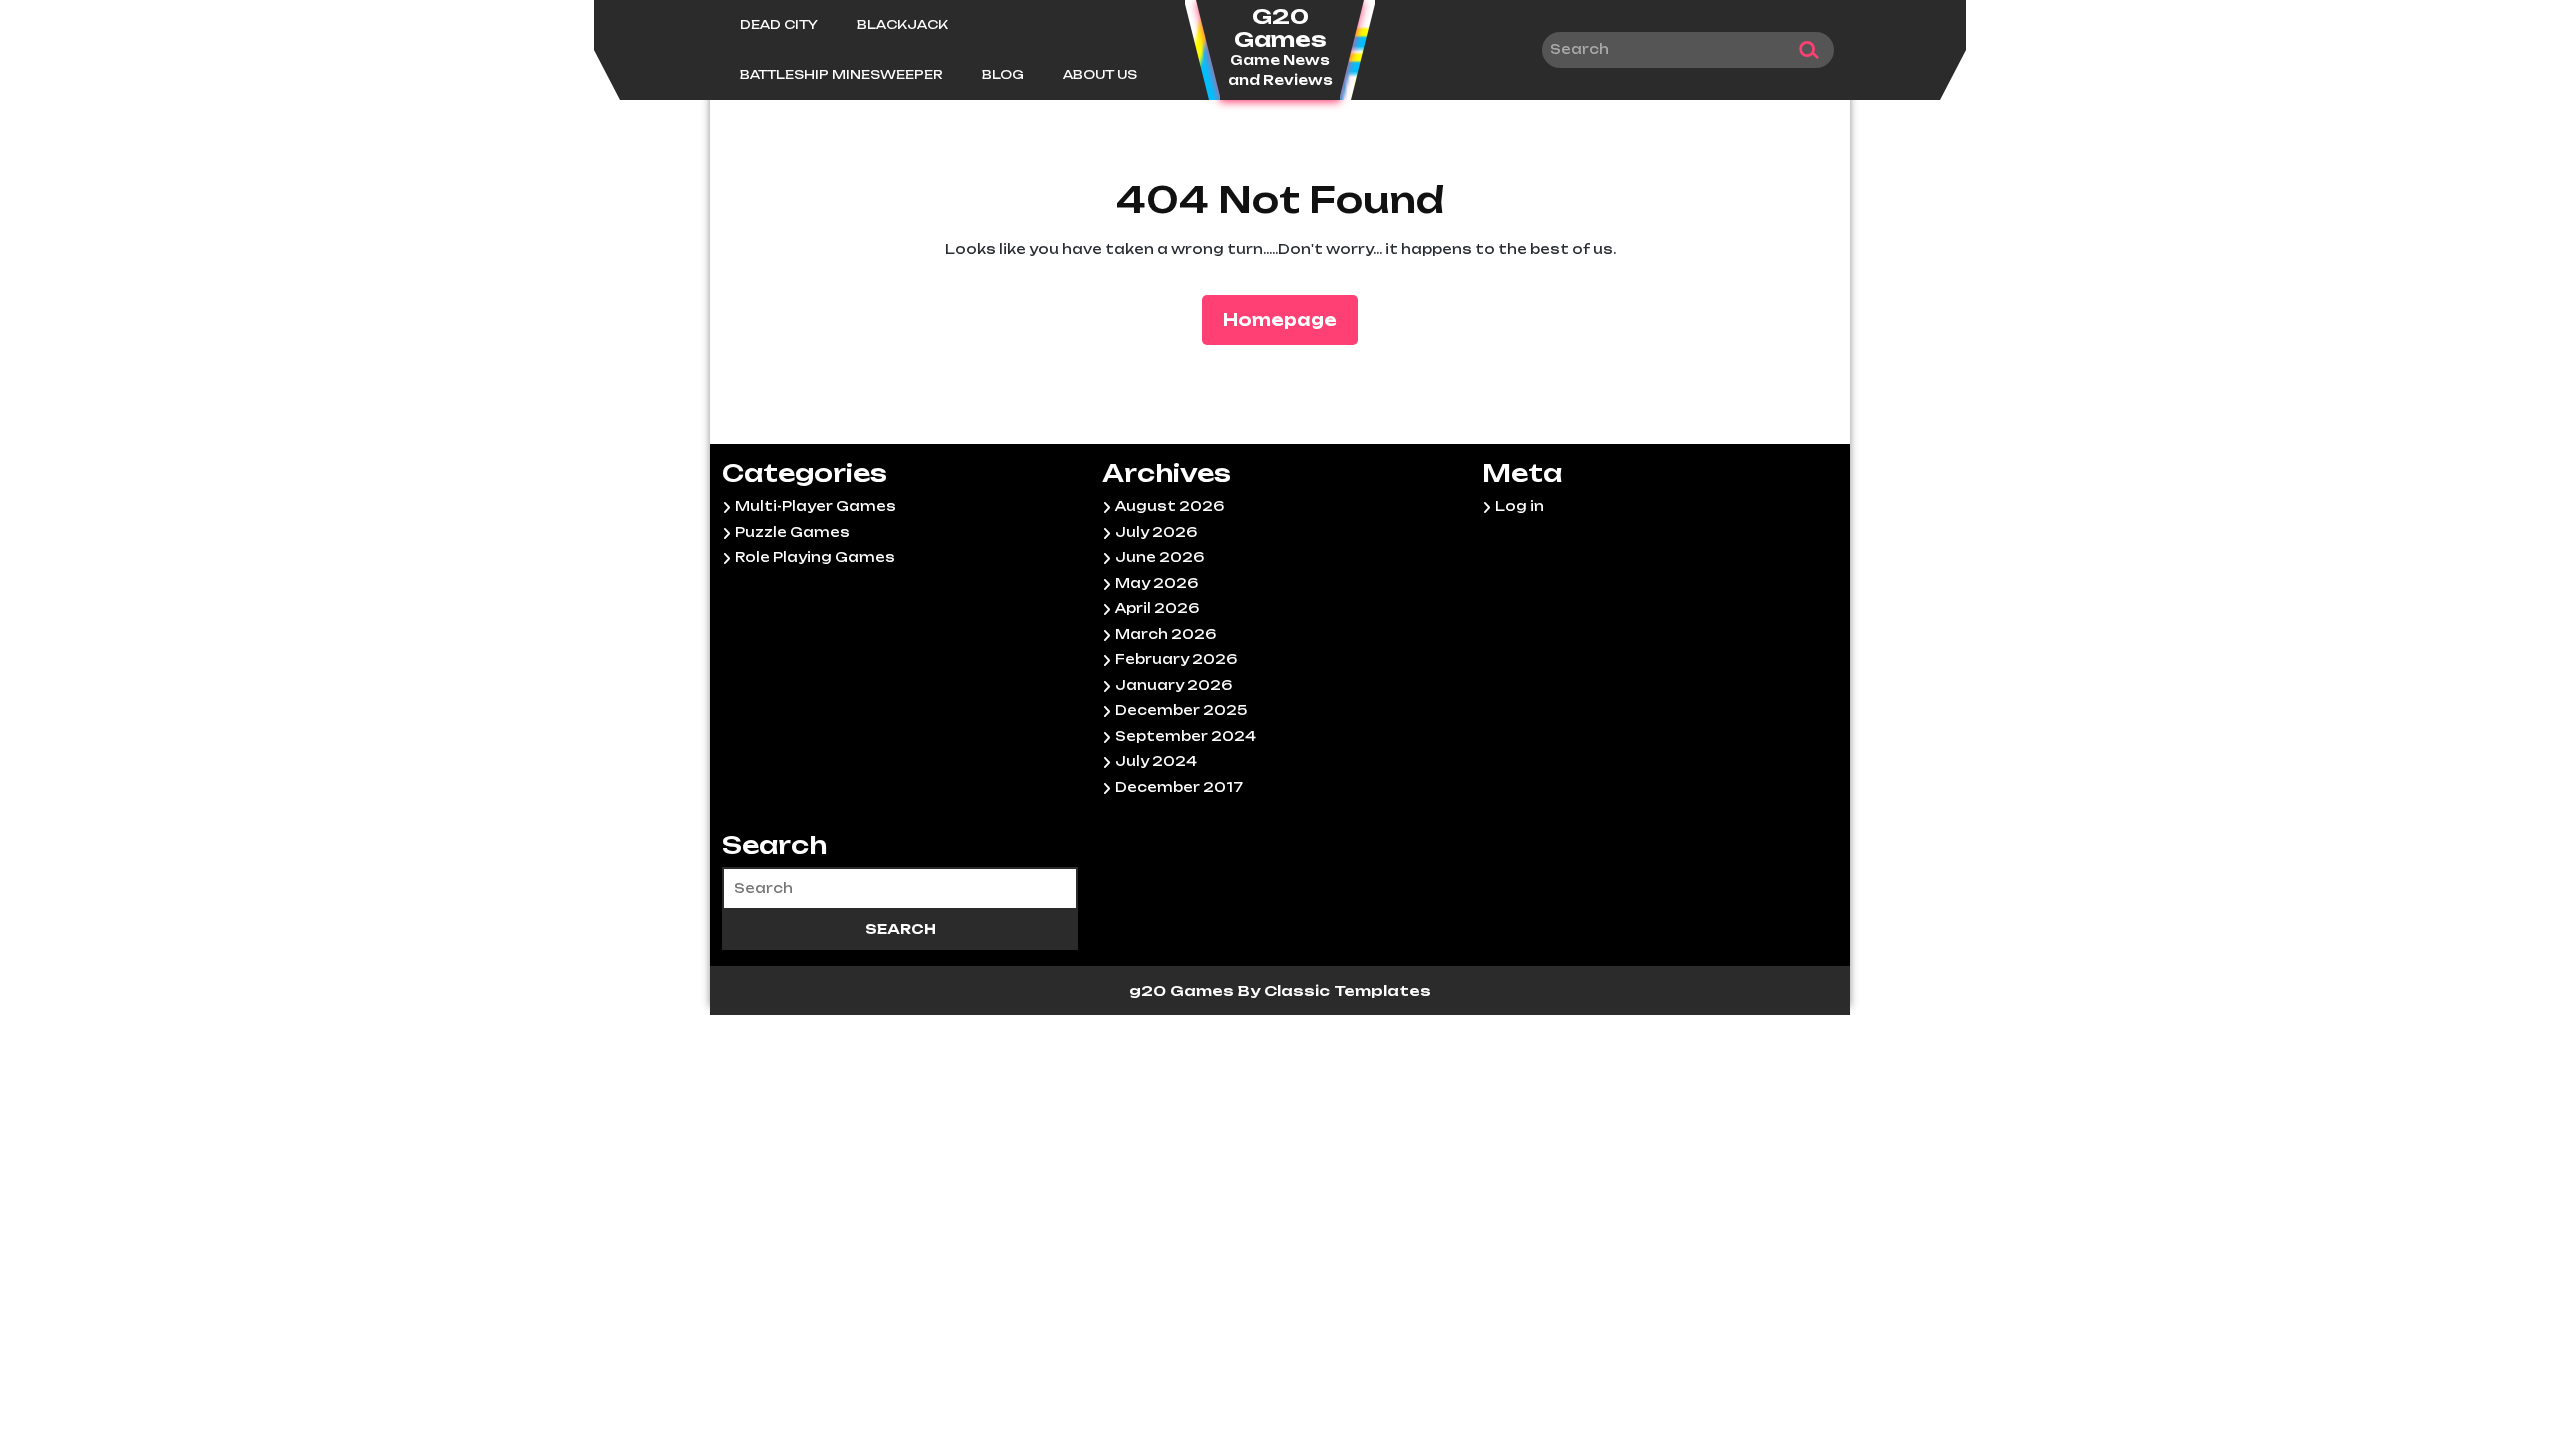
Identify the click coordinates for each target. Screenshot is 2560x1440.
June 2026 (1159, 557)
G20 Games (1280, 27)
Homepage (1288, 319)
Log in (1519, 506)
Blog (1003, 74)
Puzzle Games (792, 532)
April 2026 (1157, 608)
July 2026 (1156, 532)
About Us (1100, 74)
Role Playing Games (815, 557)
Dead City (779, 24)
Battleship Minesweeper (841, 74)
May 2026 (1156, 583)
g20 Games (1183, 990)
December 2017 (1179, 787)
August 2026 (1169, 506)
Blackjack (902, 24)
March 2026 (1165, 634)
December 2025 (1181, 710)
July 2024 (1156, 761)
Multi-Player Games (815, 506)
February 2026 (1176, 659)
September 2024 (1185, 736)
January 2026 (1173, 685)
